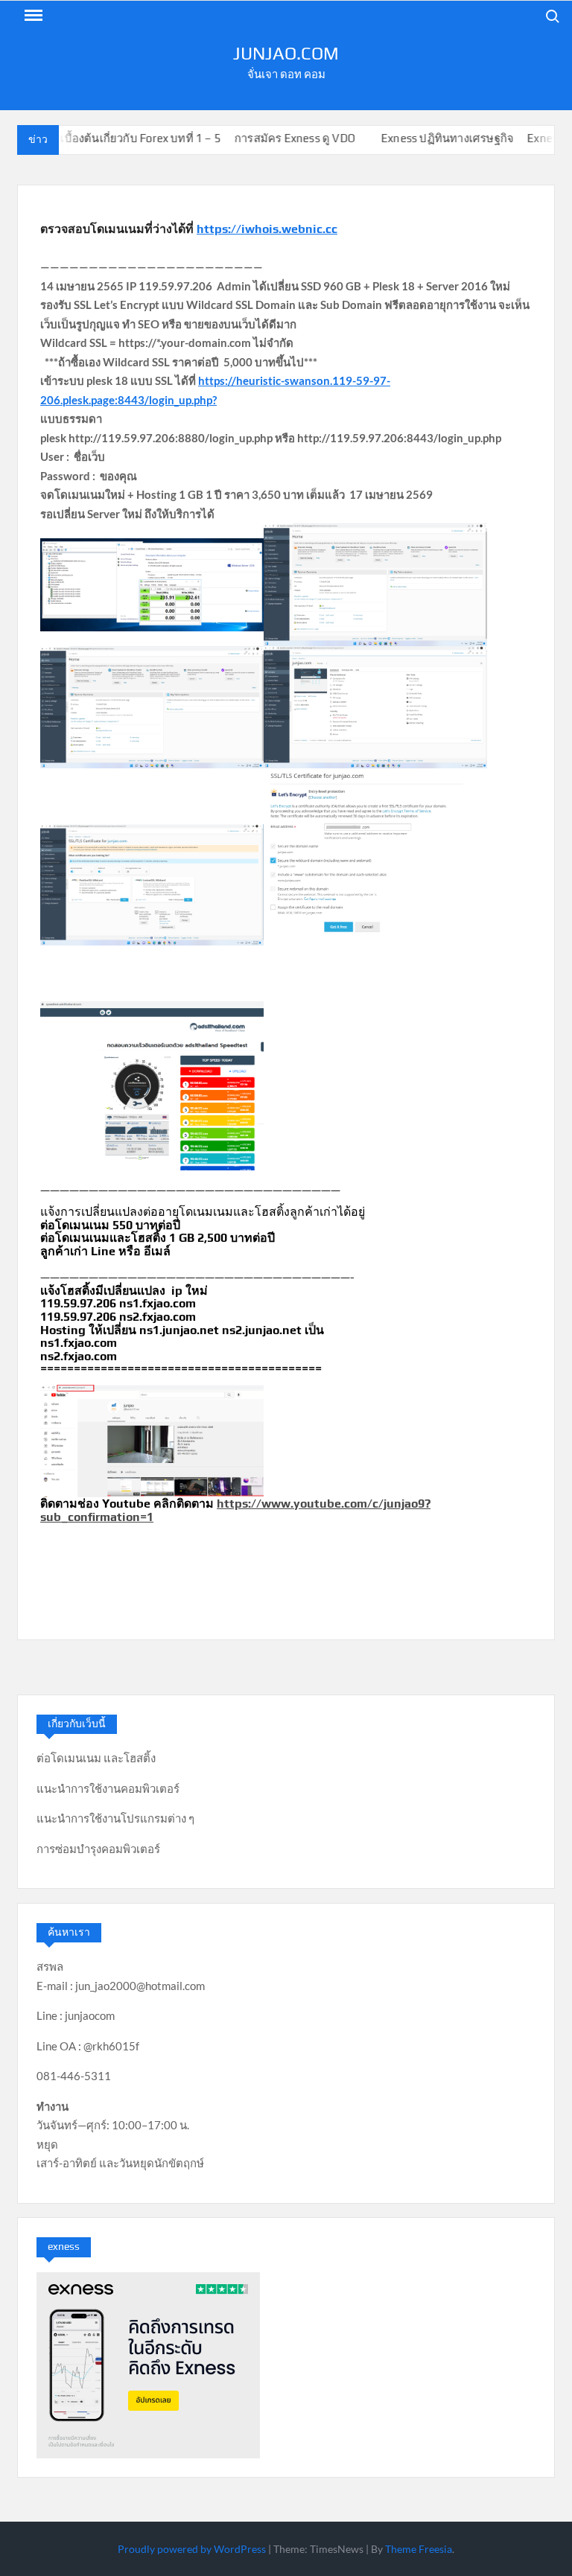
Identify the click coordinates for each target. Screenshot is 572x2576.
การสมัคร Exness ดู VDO (276, 138)
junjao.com (286, 53)
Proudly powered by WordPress (192, 2549)
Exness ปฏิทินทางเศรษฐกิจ (428, 138)
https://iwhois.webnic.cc (267, 229)
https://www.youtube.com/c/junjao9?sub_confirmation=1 (235, 1510)
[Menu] (32, 16)
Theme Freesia (419, 2549)
